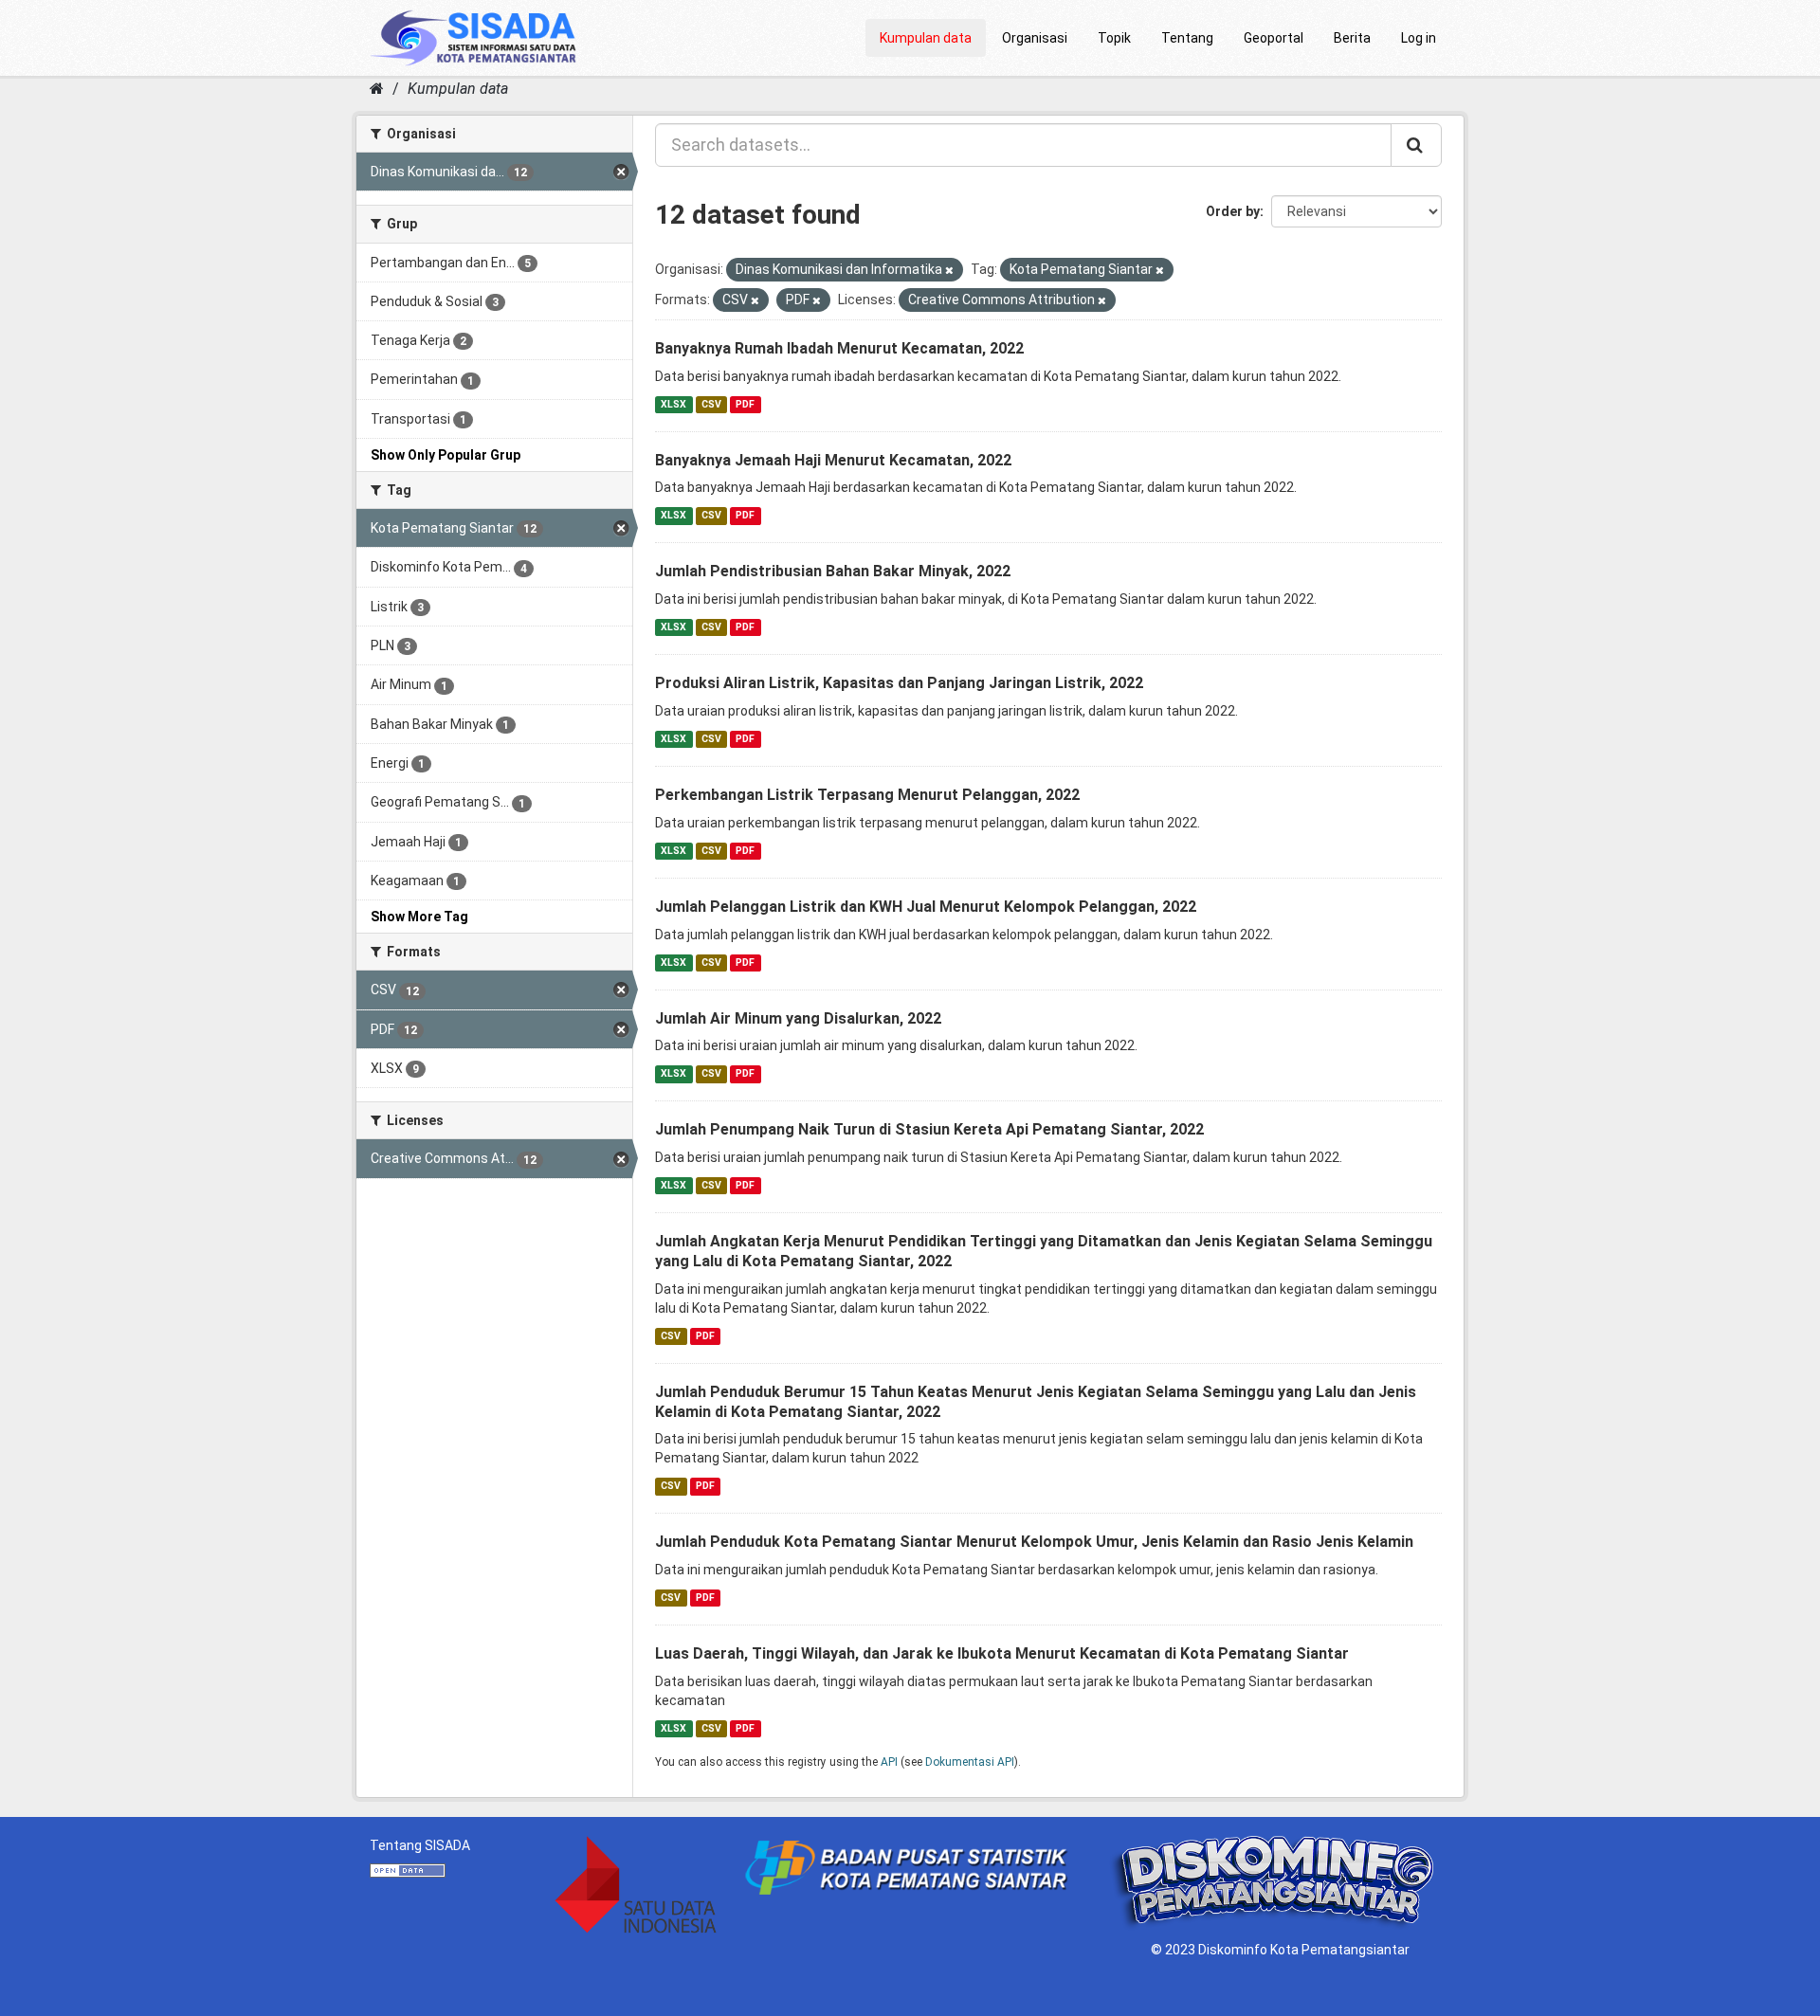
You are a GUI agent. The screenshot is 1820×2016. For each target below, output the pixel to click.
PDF (745, 404)
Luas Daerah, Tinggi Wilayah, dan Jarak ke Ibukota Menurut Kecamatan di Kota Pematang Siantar (1002, 1653)
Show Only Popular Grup (446, 455)
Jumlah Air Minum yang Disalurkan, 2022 (798, 1018)
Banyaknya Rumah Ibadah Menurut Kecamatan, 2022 (839, 348)
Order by (1233, 211)
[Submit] (1416, 145)
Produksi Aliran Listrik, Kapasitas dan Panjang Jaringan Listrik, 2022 (899, 683)
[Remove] (949, 271)
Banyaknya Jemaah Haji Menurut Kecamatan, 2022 (833, 460)
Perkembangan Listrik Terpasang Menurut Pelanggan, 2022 (867, 795)
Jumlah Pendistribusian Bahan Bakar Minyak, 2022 (833, 571)
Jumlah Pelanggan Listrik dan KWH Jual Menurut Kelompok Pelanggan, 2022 (926, 907)
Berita (1352, 38)
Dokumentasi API (970, 1762)
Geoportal (1274, 38)
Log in (1419, 38)
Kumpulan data (926, 38)
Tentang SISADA (420, 1845)
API (889, 1762)
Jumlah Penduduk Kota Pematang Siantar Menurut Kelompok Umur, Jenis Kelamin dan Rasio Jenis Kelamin (1034, 1542)
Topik (1114, 38)
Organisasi (1035, 38)
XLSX (673, 404)
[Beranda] (377, 89)
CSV (711, 404)
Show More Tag (419, 917)
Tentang (1187, 38)
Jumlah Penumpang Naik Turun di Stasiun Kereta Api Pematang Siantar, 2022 (929, 1129)
